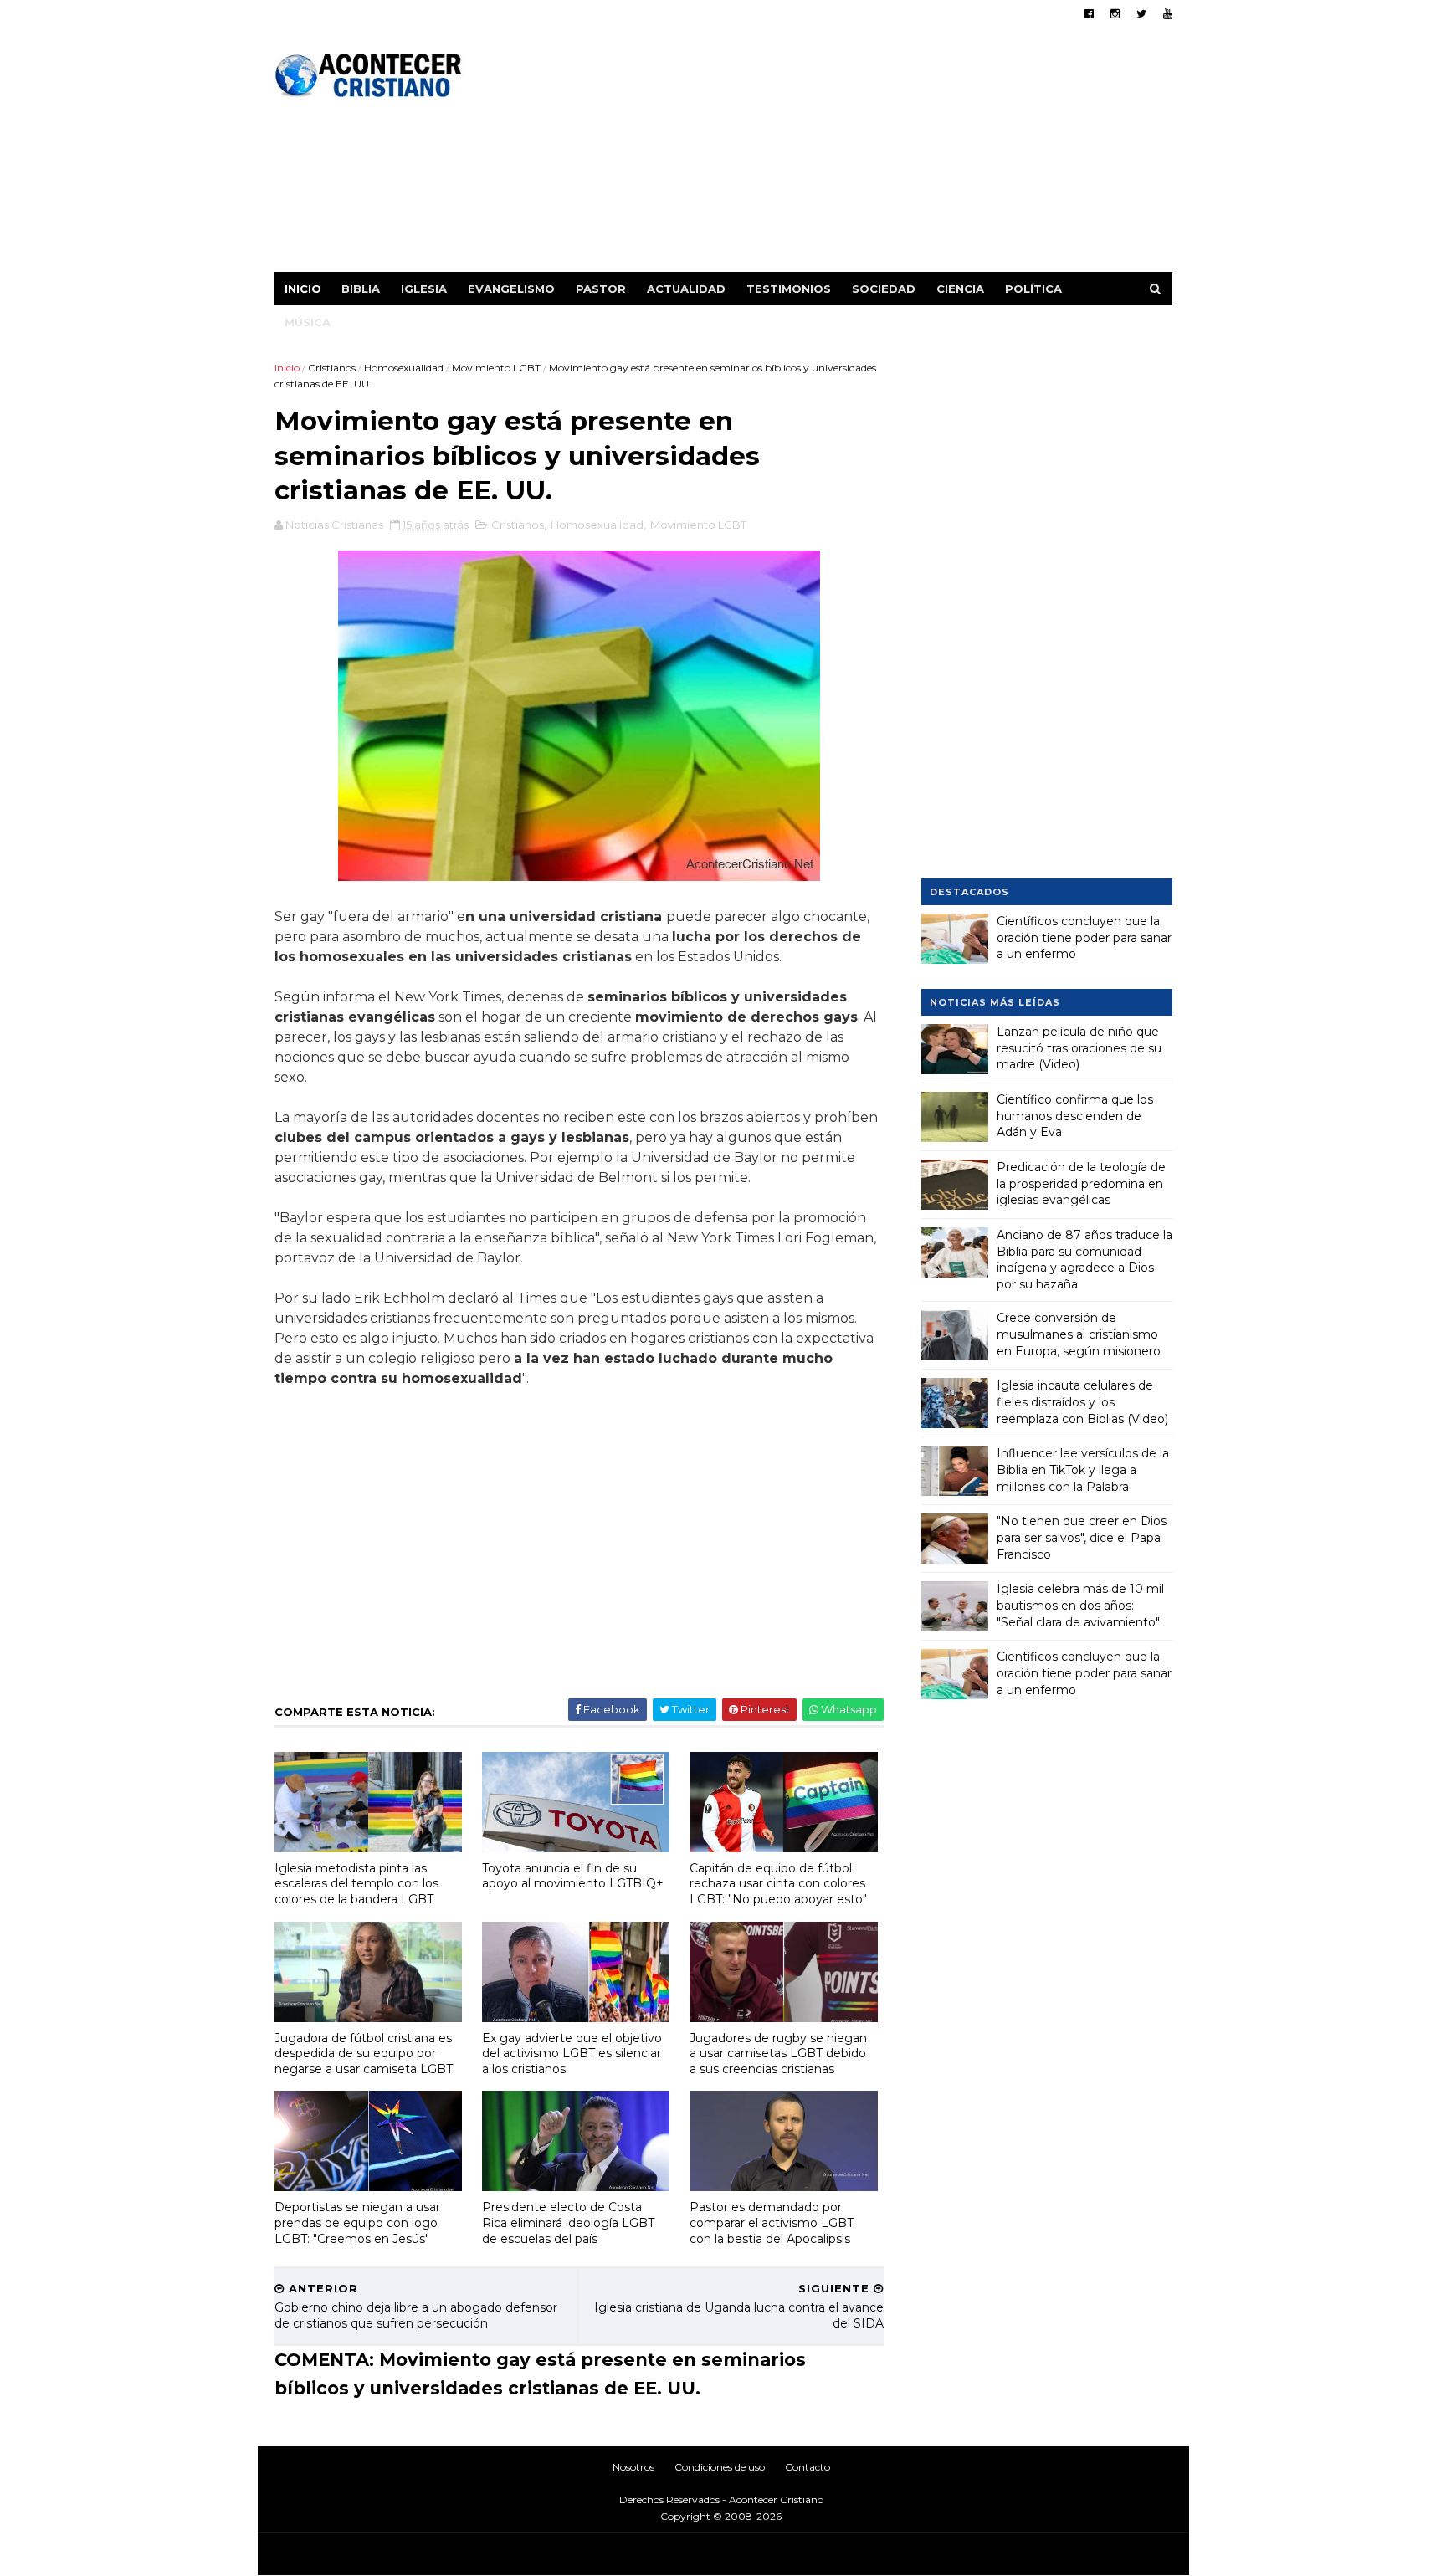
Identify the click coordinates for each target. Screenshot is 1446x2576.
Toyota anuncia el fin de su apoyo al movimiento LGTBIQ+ (573, 1876)
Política (1033, 289)
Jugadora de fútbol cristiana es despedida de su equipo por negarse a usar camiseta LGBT (364, 2054)
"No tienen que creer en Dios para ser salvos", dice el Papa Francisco (1082, 1537)
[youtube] (1168, 14)
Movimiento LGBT (496, 368)
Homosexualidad (404, 368)
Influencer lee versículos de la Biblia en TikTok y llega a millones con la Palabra (1083, 1470)
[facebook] (1089, 14)
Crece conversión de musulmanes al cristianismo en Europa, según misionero (1079, 1334)
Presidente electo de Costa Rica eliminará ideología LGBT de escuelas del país (568, 2223)
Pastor (601, 289)
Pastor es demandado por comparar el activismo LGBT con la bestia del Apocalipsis (772, 2223)
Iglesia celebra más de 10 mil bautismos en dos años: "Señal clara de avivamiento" (1080, 1605)
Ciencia (960, 289)
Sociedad (884, 289)
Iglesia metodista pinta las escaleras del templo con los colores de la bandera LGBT (356, 1884)
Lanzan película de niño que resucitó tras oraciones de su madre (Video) (1079, 1048)
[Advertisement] (867, 155)
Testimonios (789, 289)
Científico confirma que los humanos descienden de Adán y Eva (1075, 1116)
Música (308, 322)
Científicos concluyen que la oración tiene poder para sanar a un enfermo (1084, 937)
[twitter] (1141, 14)
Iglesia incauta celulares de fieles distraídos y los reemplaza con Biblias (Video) (1082, 1402)
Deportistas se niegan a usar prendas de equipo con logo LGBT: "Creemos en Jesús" (357, 2223)
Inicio (303, 289)
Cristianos (332, 368)
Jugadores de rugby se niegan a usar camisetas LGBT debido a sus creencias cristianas (778, 2054)
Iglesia (424, 289)
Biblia (361, 289)
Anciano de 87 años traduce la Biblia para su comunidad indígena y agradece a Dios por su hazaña (1084, 1260)
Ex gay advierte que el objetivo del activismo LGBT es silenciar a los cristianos (572, 2054)
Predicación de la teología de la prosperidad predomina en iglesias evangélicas (1081, 1183)
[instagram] (1115, 14)
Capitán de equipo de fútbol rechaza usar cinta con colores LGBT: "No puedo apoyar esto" (778, 1884)
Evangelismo (511, 289)
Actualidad (686, 289)
